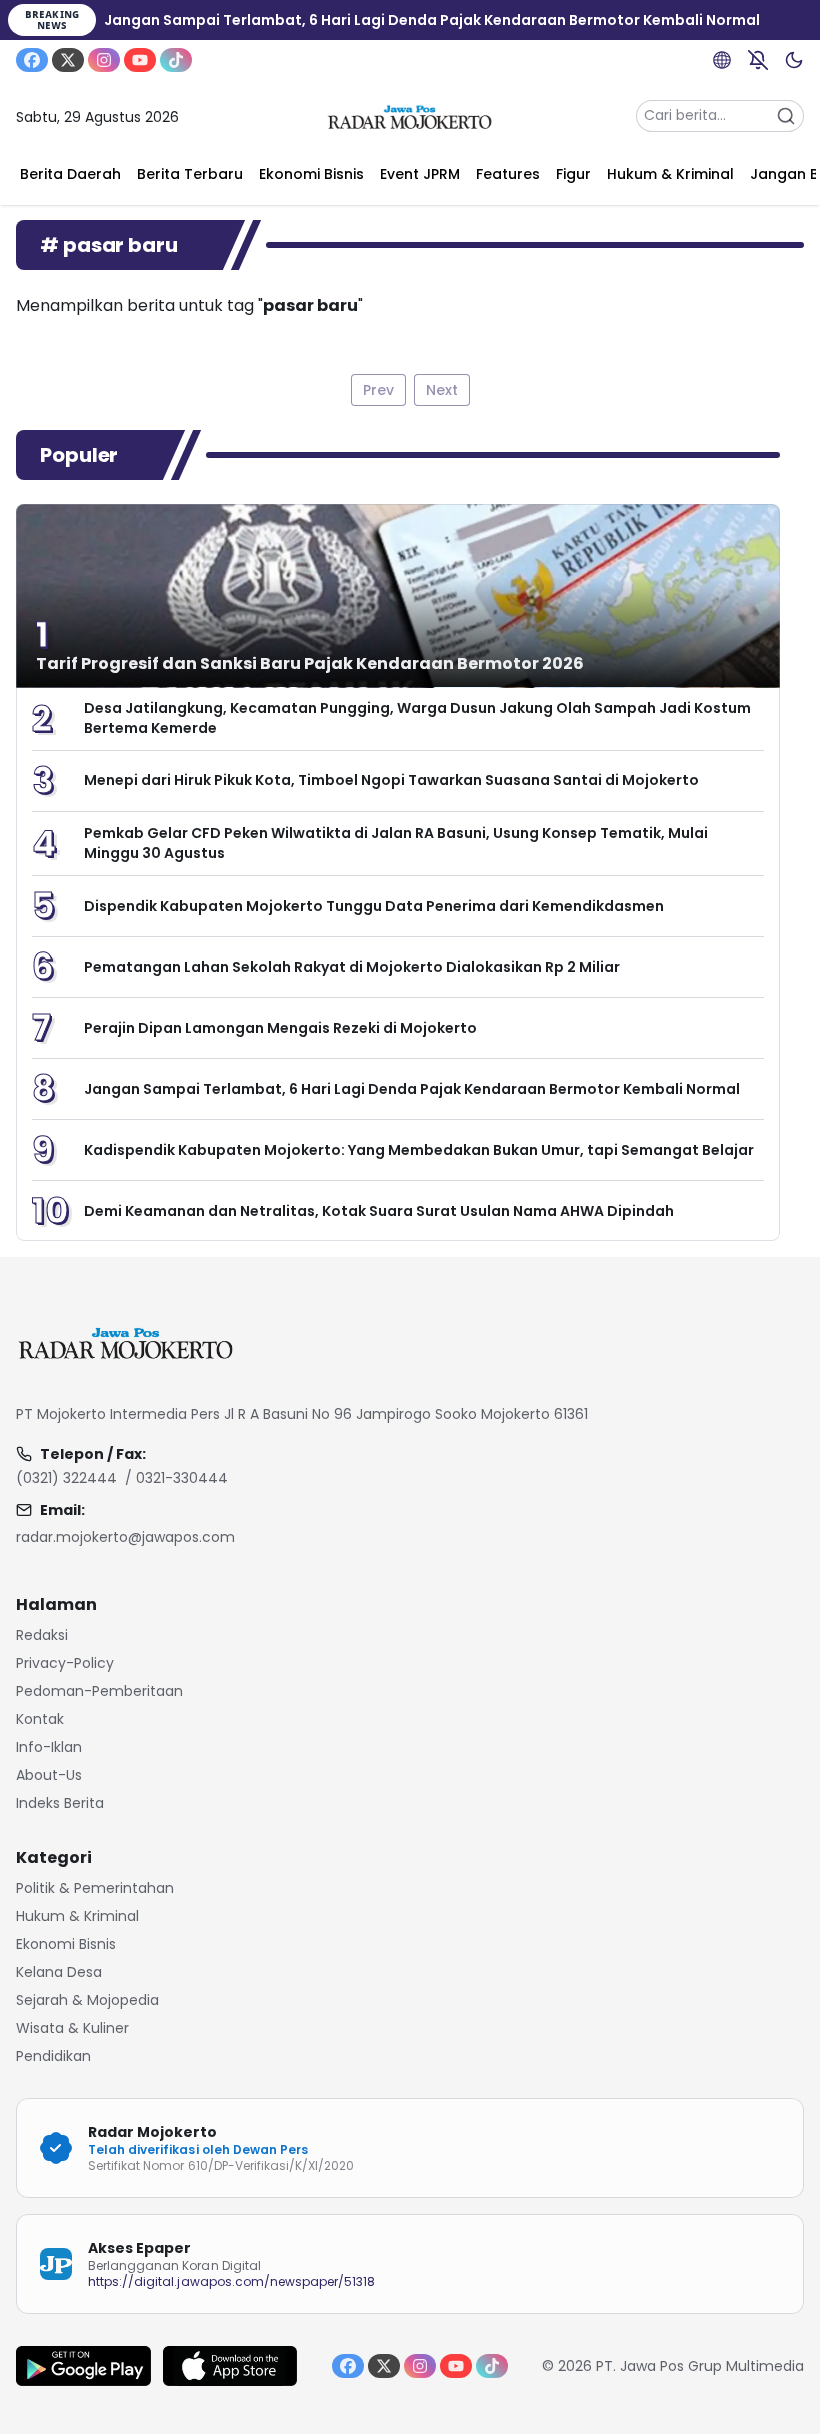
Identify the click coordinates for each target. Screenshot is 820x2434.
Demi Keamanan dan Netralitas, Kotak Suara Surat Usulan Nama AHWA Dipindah (379, 1211)
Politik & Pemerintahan (95, 1888)
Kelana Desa (59, 1972)
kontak (40, 1719)
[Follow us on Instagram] (104, 60)
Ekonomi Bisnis (66, 1944)
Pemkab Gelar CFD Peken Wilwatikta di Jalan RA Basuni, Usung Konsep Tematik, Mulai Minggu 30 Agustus (396, 843)
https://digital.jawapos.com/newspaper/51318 (231, 2281)
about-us (49, 1775)
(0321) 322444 (66, 1478)
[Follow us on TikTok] (176, 60)
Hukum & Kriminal (77, 1916)
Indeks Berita (60, 1803)
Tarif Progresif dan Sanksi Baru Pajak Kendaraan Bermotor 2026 (310, 663)
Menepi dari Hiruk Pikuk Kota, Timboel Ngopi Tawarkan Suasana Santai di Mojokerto (391, 780)
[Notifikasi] (758, 60)
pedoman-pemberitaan (99, 1691)
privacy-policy (65, 1663)
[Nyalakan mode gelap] (794, 60)
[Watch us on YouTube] (140, 60)
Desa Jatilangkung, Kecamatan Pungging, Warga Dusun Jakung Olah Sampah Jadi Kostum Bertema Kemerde (417, 718)
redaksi (42, 1635)
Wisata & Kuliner (72, 2028)
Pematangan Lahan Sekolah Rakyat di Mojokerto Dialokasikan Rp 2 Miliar (352, 967)
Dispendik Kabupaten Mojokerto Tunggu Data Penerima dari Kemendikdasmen (374, 906)
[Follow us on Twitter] (68, 60)
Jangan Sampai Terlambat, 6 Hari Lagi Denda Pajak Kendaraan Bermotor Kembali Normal (412, 1089)
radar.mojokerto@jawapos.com (125, 1537)
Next (442, 390)
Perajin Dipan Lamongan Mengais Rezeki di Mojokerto (280, 1028)
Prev (378, 390)
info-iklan (49, 1747)
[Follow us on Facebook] (32, 60)
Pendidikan (53, 2056)
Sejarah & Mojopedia (87, 2000)
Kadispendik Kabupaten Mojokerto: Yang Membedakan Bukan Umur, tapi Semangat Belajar (419, 1150)
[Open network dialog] (722, 60)
